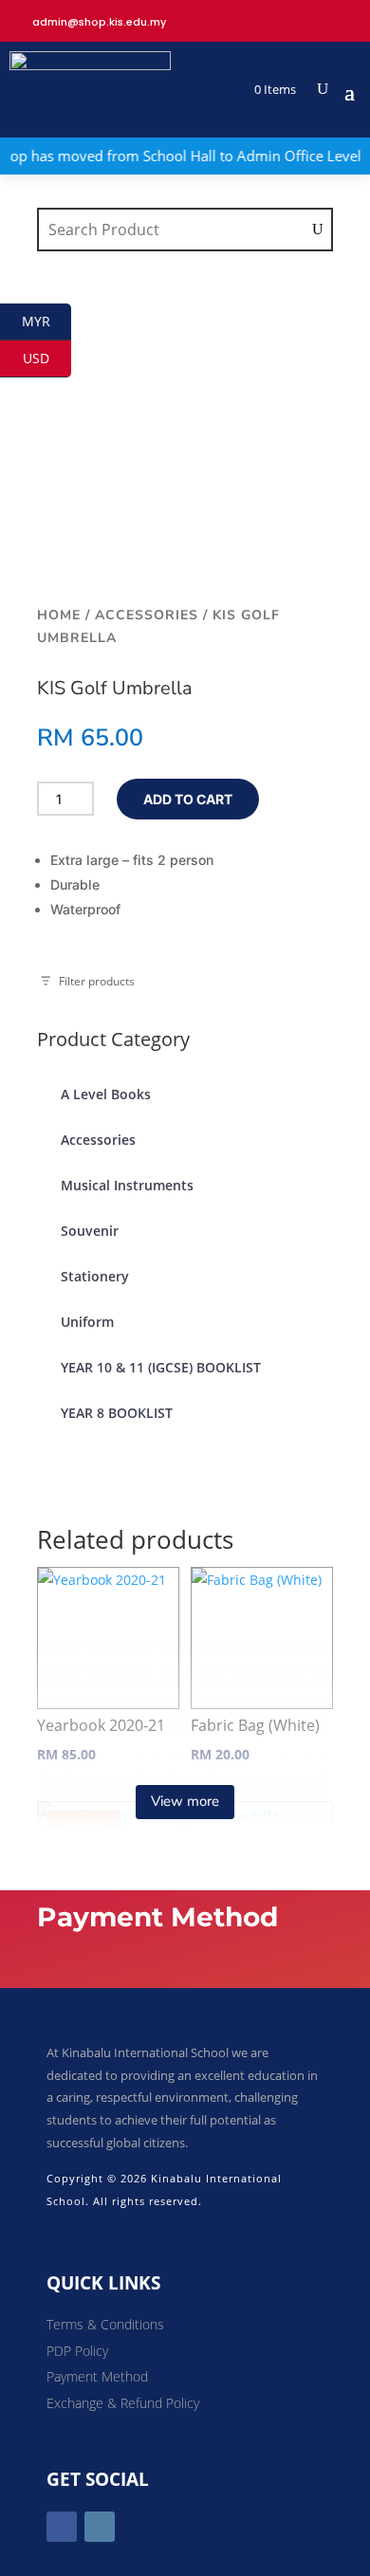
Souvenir (90, 1231)
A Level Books (106, 1094)
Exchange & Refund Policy (123, 2403)
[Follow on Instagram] (100, 2527)
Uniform (87, 1322)
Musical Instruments (127, 1185)
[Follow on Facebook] (62, 2527)
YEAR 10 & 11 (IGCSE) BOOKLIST (161, 1367)
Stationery (95, 1276)
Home (59, 615)
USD (47, 358)
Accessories (147, 615)
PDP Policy (77, 2351)
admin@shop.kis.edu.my (99, 22)
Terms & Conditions (105, 2324)
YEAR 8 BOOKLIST (117, 1413)
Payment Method (97, 2376)
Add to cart (188, 799)
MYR (46, 321)
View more (185, 1801)
